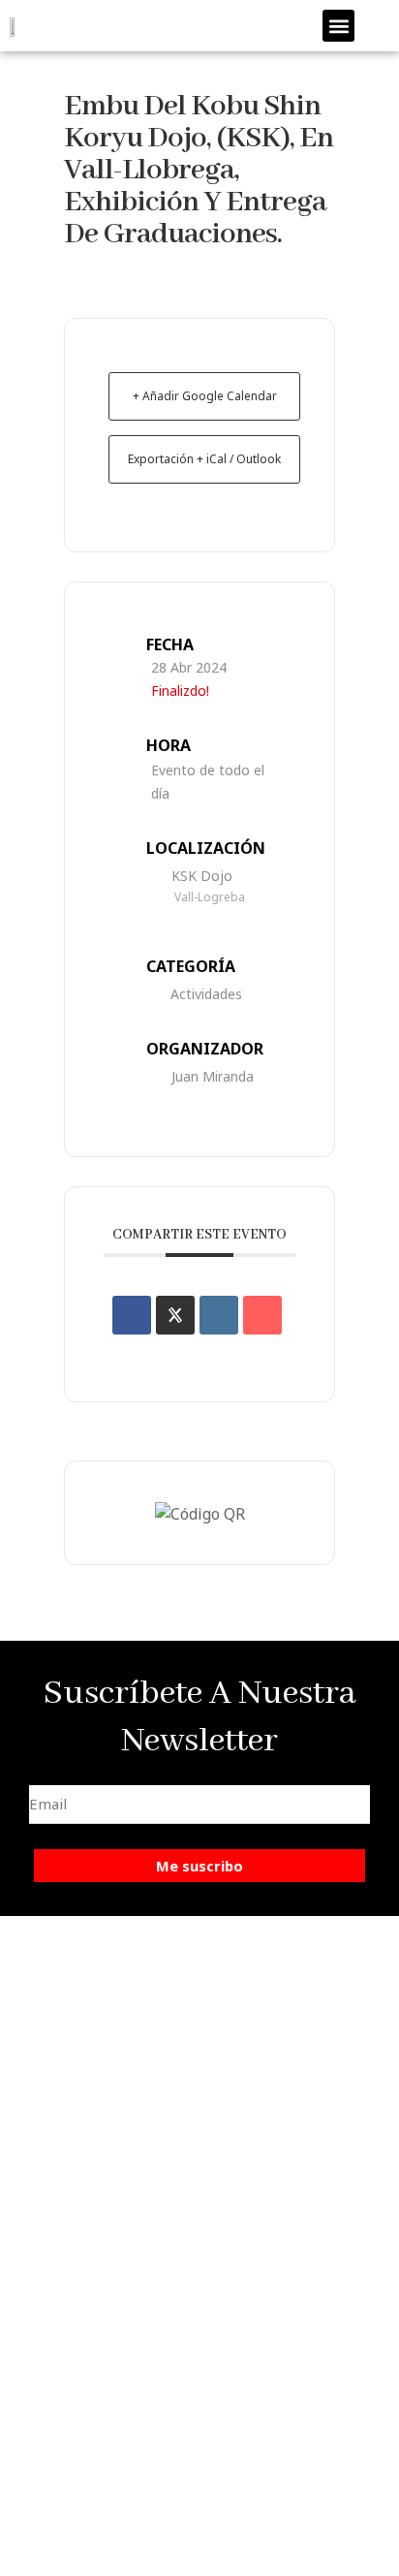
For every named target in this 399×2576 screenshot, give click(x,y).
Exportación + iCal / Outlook (204, 459)
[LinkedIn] (219, 1315)
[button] (338, 26)
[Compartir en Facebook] (132, 1315)
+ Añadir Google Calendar (205, 396)
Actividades (206, 994)
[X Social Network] (175, 1315)
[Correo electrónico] (262, 1315)
